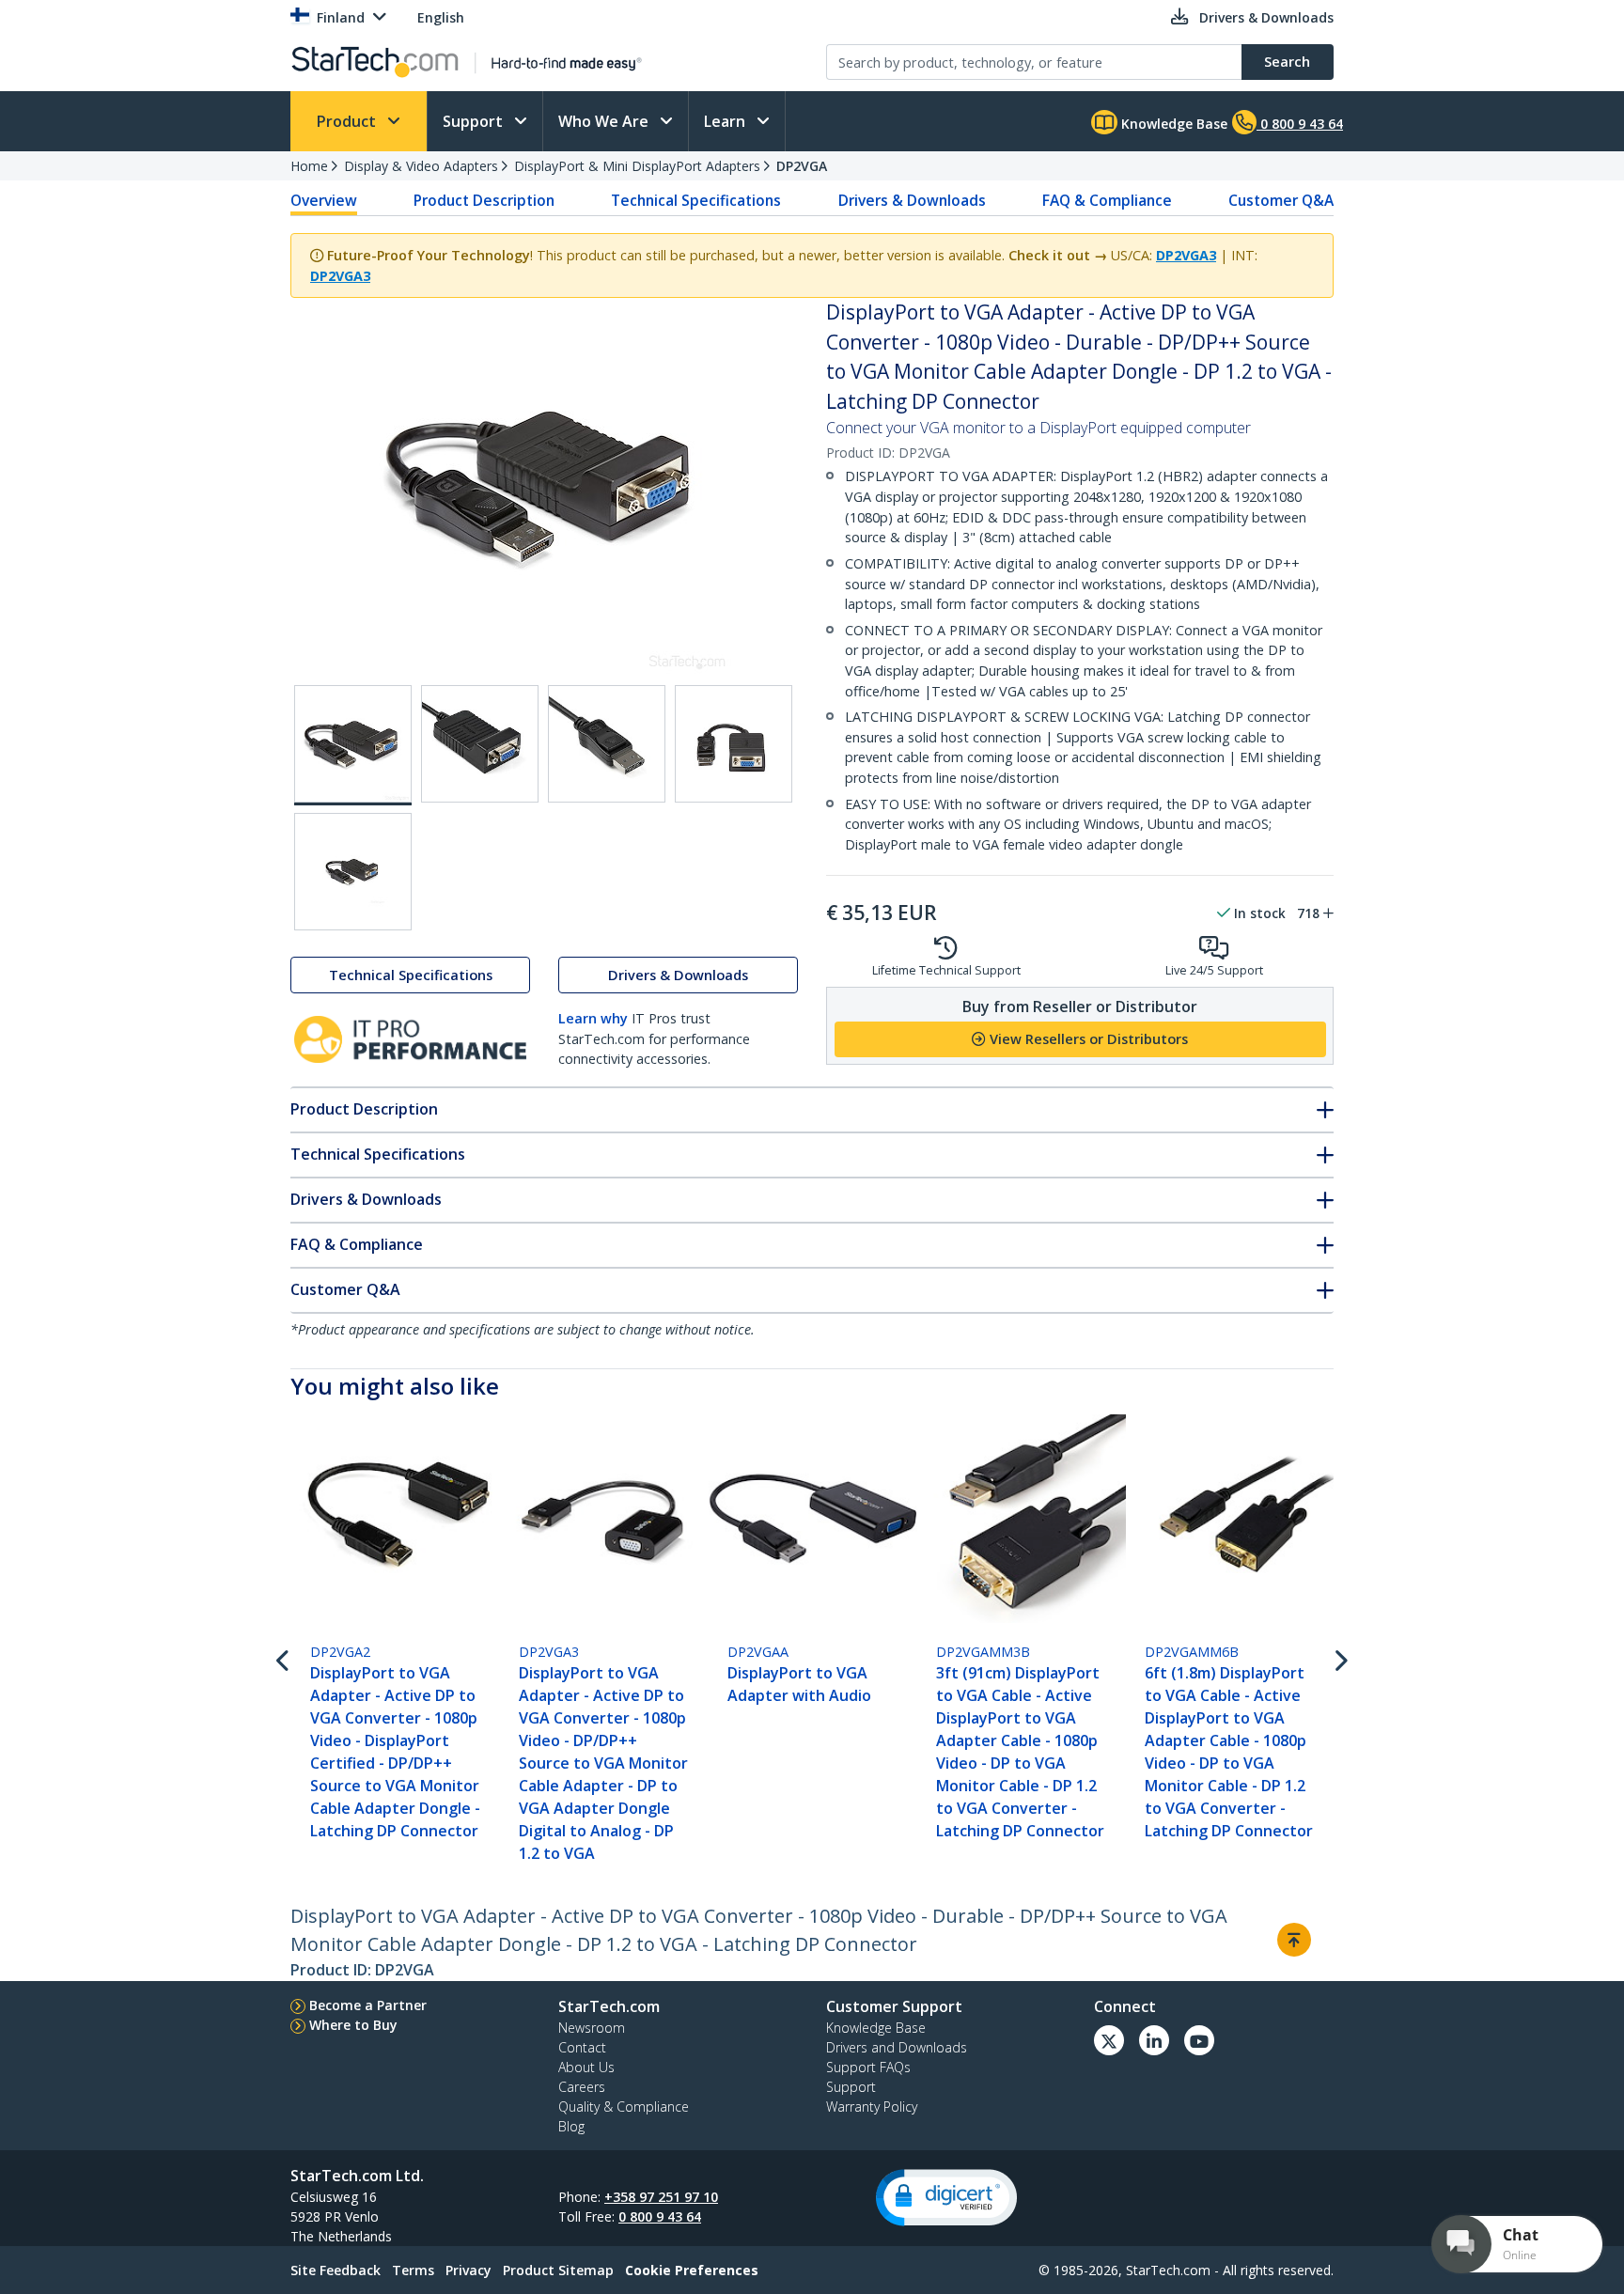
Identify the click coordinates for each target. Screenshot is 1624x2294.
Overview (324, 200)
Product (348, 121)
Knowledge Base (1172, 124)
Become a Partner (368, 2005)
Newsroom (592, 2028)
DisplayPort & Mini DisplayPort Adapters (637, 166)
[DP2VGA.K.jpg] (480, 744)
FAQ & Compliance (1107, 200)
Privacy (468, 2270)
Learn (726, 121)
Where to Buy (353, 2025)
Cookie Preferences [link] (692, 2270)
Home (309, 166)
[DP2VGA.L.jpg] (607, 744)
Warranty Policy (872, 2107)
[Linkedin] (1154, 2040)
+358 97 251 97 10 (661, 2197)
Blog (571, 2126)
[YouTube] (1199, 2040)
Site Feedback (336, 2270)
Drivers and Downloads (897, 2047)
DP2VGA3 (1186, 255)
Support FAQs (868, 2067)
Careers (582, 2087)
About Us (586, 2067)
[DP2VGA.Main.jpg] (353, 745)
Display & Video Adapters (421, 166)
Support (475, 121)
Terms (413, 2270)
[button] (946, 2198)
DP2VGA (802, 166)
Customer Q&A (1281, 200)
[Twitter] (1109, 2040)
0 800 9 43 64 (660, 2216)
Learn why (593, 1018)
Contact (582, 2047)
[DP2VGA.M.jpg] (734, 744)
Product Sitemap (558, 2270)
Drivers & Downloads (912, 200)
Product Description (484, 200)
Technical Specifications (696, 200)
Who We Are (605, 121)
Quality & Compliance (624, 2107)
